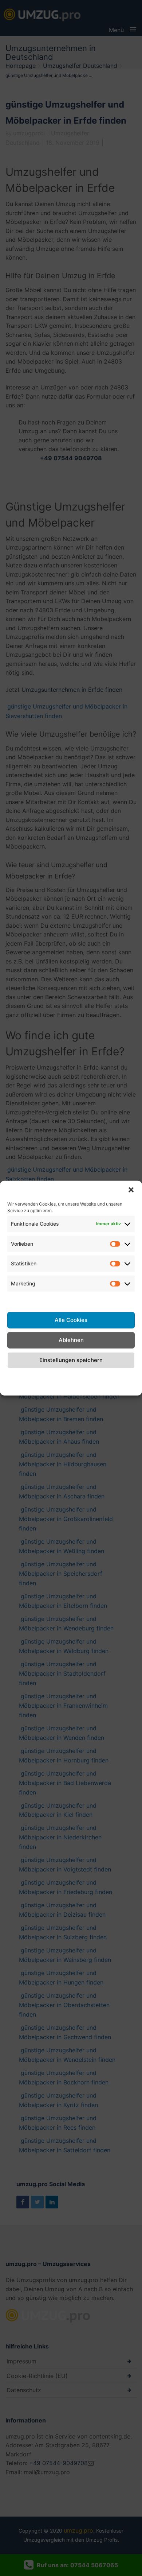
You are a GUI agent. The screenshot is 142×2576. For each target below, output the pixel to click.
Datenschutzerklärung (71, 1376)
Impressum (120, 1376)
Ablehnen (71, 1340)
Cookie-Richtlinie (20, 1381)
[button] (131, 1190)
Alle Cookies (71, 1320)
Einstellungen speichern (71, 1360)
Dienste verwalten (71, 1300)
